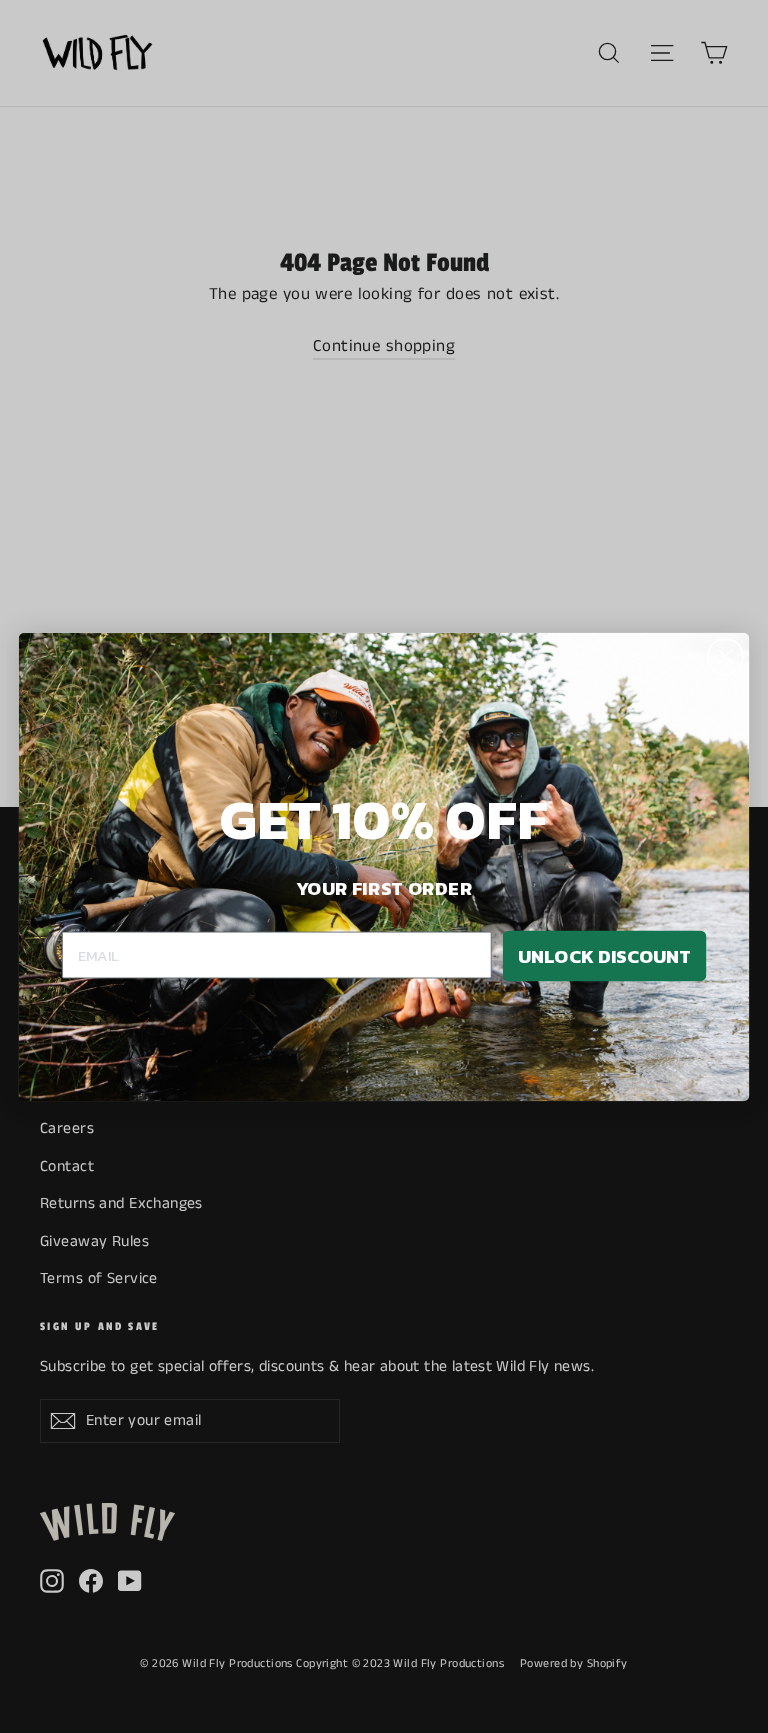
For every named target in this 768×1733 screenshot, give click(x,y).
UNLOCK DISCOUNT (604, 955)
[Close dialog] (725, 656)
